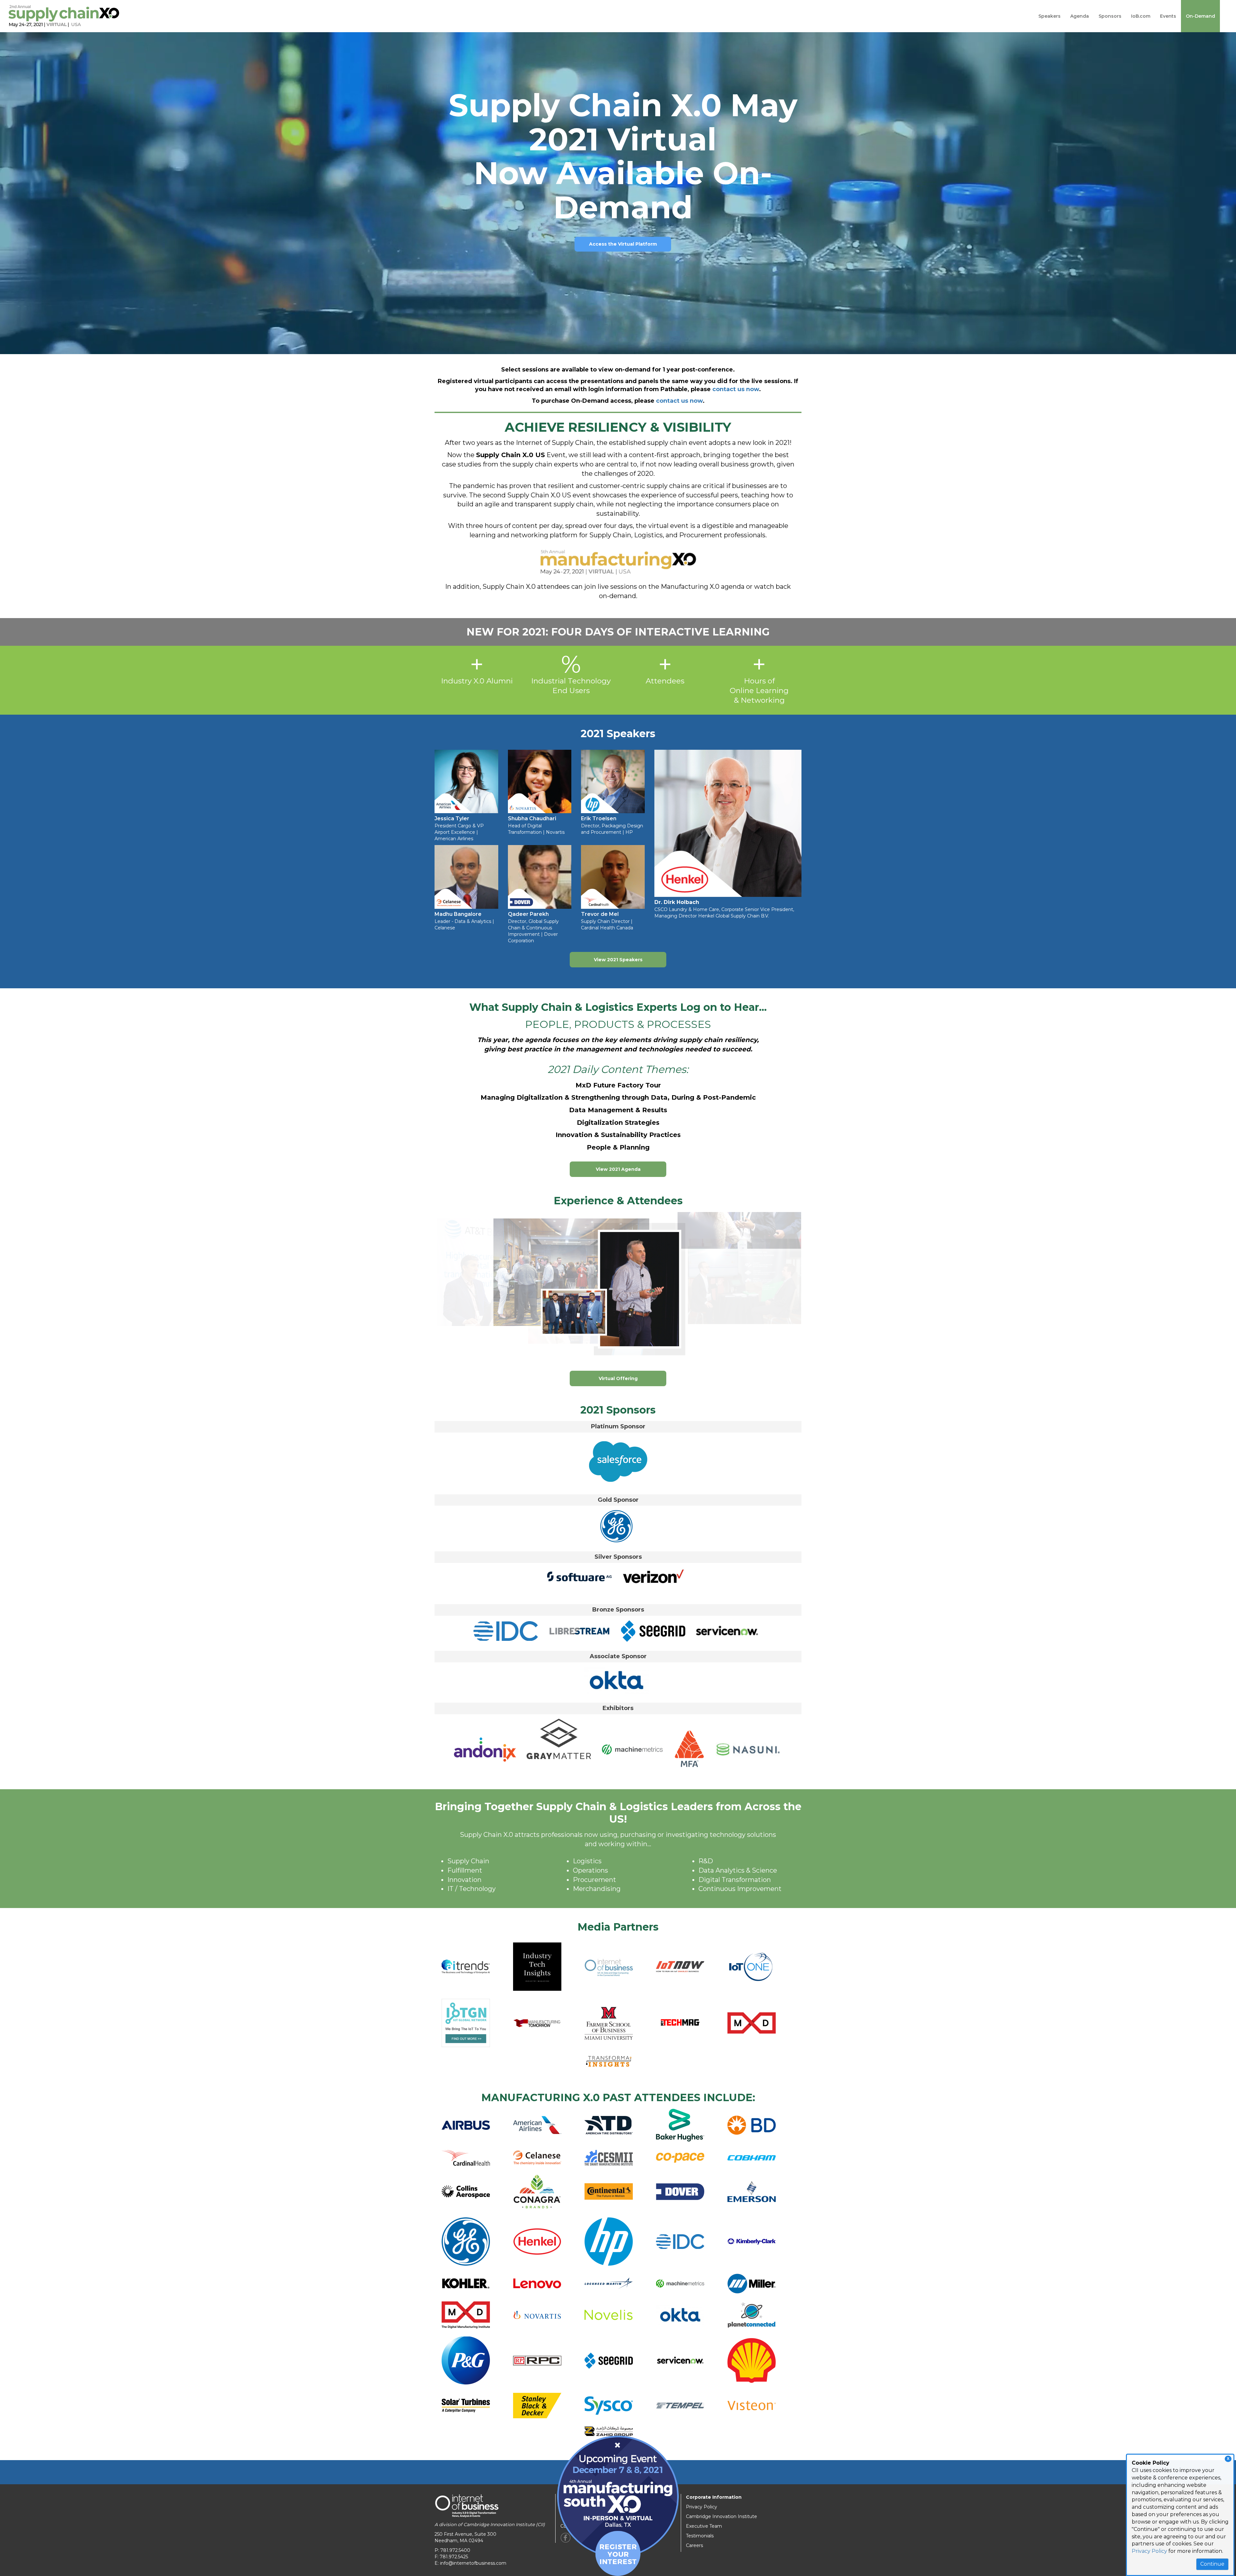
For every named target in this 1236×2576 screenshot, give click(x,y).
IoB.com (1141, 16)
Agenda (1080, 16)
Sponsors (1110, 16)
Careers (694, 2545)
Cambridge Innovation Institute (721, 2516)
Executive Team (704, 2526)
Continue (1212, 2564)
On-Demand (1200, 16)
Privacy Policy (1149, 2551)
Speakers (1049, 16)
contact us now (736, 389)
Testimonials (700, 2536)
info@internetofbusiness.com (473, 2563)
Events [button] (1168, 16)
